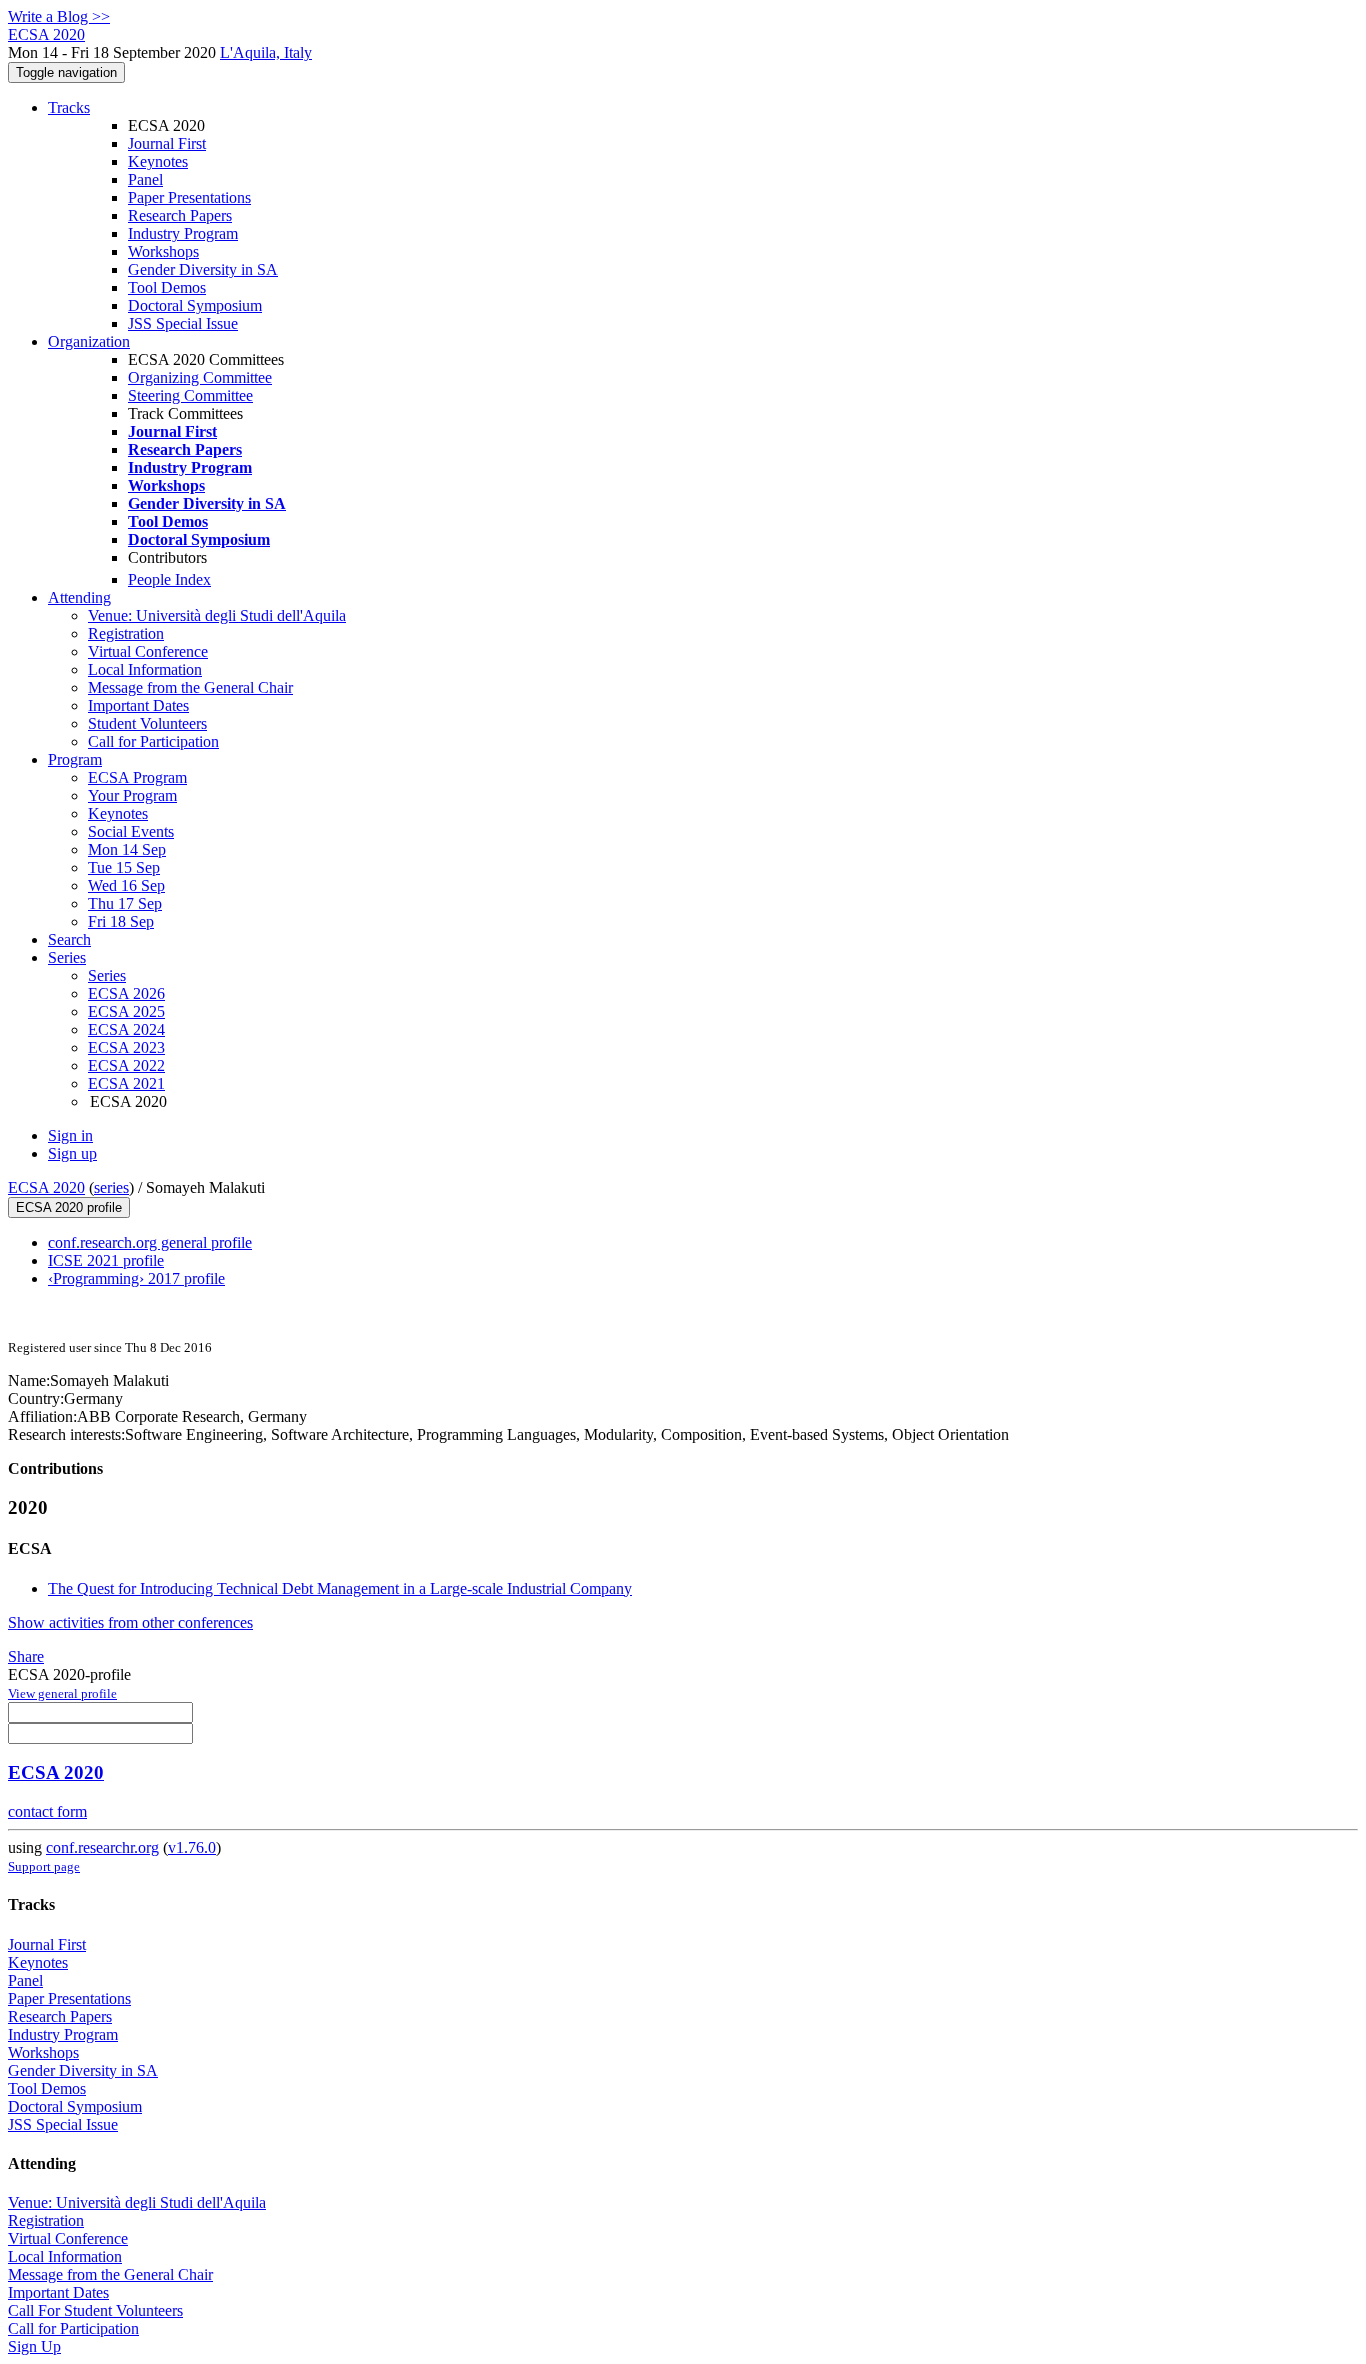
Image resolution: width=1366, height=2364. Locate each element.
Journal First (167, 143)
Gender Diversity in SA (203, 269)
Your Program (132, 795)
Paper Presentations (189, 197)
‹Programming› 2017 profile (136, 1278)
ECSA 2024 (126, 1029)
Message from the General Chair (190, 687)
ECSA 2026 (126, 993)
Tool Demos (167, 287)
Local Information (145, 669)
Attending (79, 597)
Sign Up (34, 2346)
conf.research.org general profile (150, 1242)
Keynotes (158, 161)
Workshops (163, 251)
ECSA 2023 (126, 1047)
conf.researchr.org (102, 1847)
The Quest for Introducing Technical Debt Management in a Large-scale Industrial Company (340, 1588)
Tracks (69, 107)
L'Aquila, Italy (266, 52)
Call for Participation (153, 741)
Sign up (72, 1153)
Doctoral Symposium (195, 305)
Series (107, 975)
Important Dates (138, 705)
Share (26, 1656)
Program (75, 759)
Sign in (70, 1135)
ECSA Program (137, 777)
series (111, 1187)
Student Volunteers (147, 723)
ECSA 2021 (126, 1083)
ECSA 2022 (126, 1065)
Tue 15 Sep (124, 867)
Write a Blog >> (59, 16)
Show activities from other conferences (130, 1622)
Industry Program (183, 233)
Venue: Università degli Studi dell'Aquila (217, 615)
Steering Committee (190, 395)
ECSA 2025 (126, 1011)
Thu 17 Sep (125, 903)
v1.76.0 (192, 1847)
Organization (89, 341)
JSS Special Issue (183, 323)
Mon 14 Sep (127, 849)
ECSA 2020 (46, 1187)
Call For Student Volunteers (95, 2310)
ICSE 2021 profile (106, 1260)
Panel (145, 179)
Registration (126, 633)
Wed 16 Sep (126, 885)
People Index (169, 579)
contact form (47, 1811)
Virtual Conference (148, 651)
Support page (44, 1866)
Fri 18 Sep (121, 921)
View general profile (62, 1693)
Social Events (131, 831)
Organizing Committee (200, 377)
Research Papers (180, 215)
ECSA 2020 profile (69, 1207)
